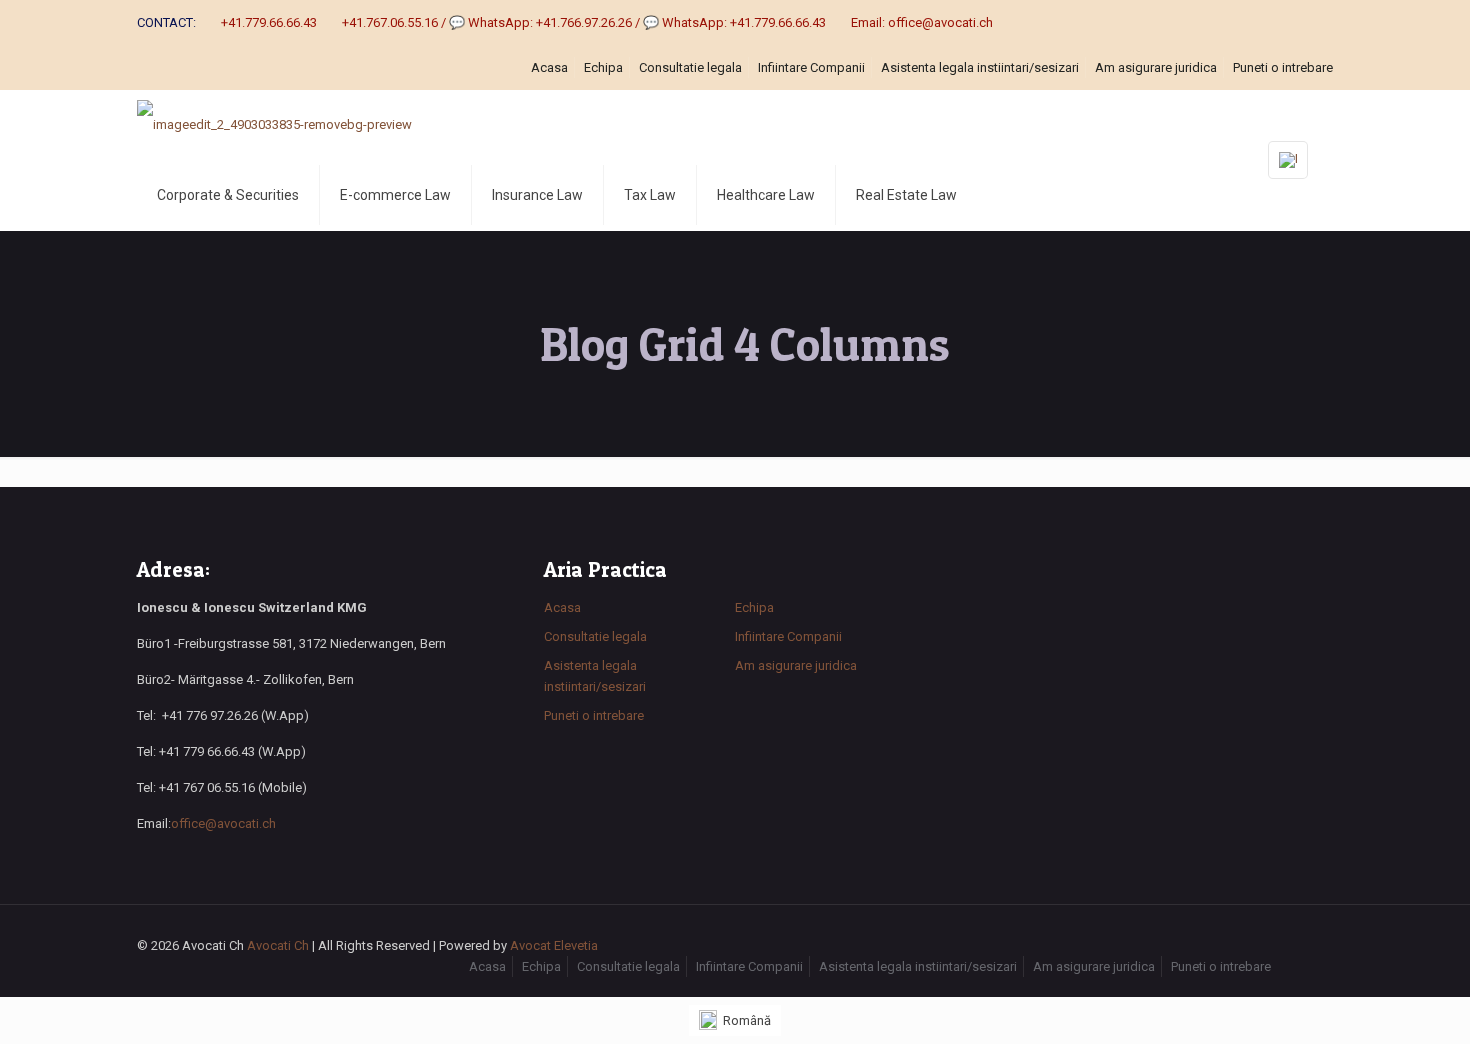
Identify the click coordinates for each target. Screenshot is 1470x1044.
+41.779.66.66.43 (269, 22)
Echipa (603, 67)
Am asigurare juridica (1156, 67)
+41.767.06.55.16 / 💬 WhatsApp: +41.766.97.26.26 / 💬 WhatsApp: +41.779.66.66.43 (584, 22)
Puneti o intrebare (1283, 67)
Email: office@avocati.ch (922, 22)
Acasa (549, 67)
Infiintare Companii (811, 67)
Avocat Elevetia (554, 945)
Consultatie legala (690, 67)
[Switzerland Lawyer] (274, 125)
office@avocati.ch (223, 823)
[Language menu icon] (1288, 160)
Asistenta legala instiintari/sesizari (980, 67)
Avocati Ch (278, 945)
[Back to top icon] (1312, 947)
